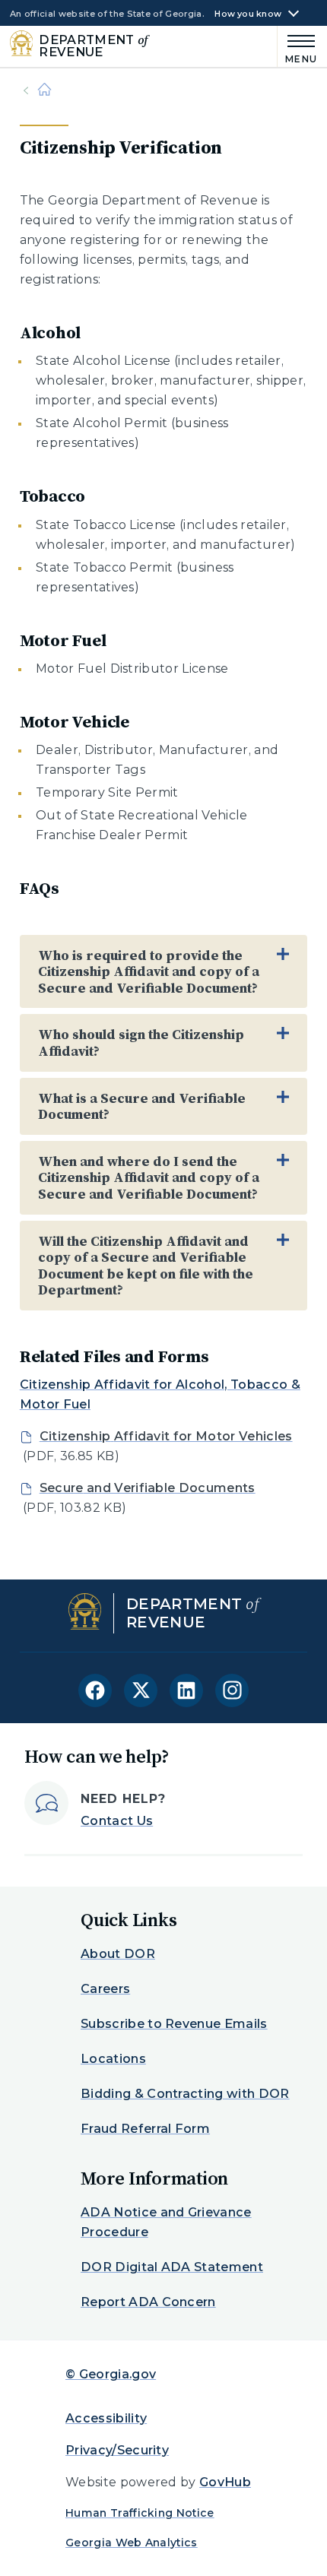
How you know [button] (248, 14)
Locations (113, 2059)
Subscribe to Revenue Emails (174, 2024)
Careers (105, 1989)
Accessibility (106, 2418)
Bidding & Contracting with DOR (185, 2094)
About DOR (118, 1954)
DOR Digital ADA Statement (172, 2267)
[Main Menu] (298, 47)
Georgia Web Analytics (132, 2543)
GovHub (225, 2482)
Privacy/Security (117, 2450)
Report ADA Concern (148, 2302)
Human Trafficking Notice (140, 2513)
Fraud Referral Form (145, 2129)
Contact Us (117, 1821)
